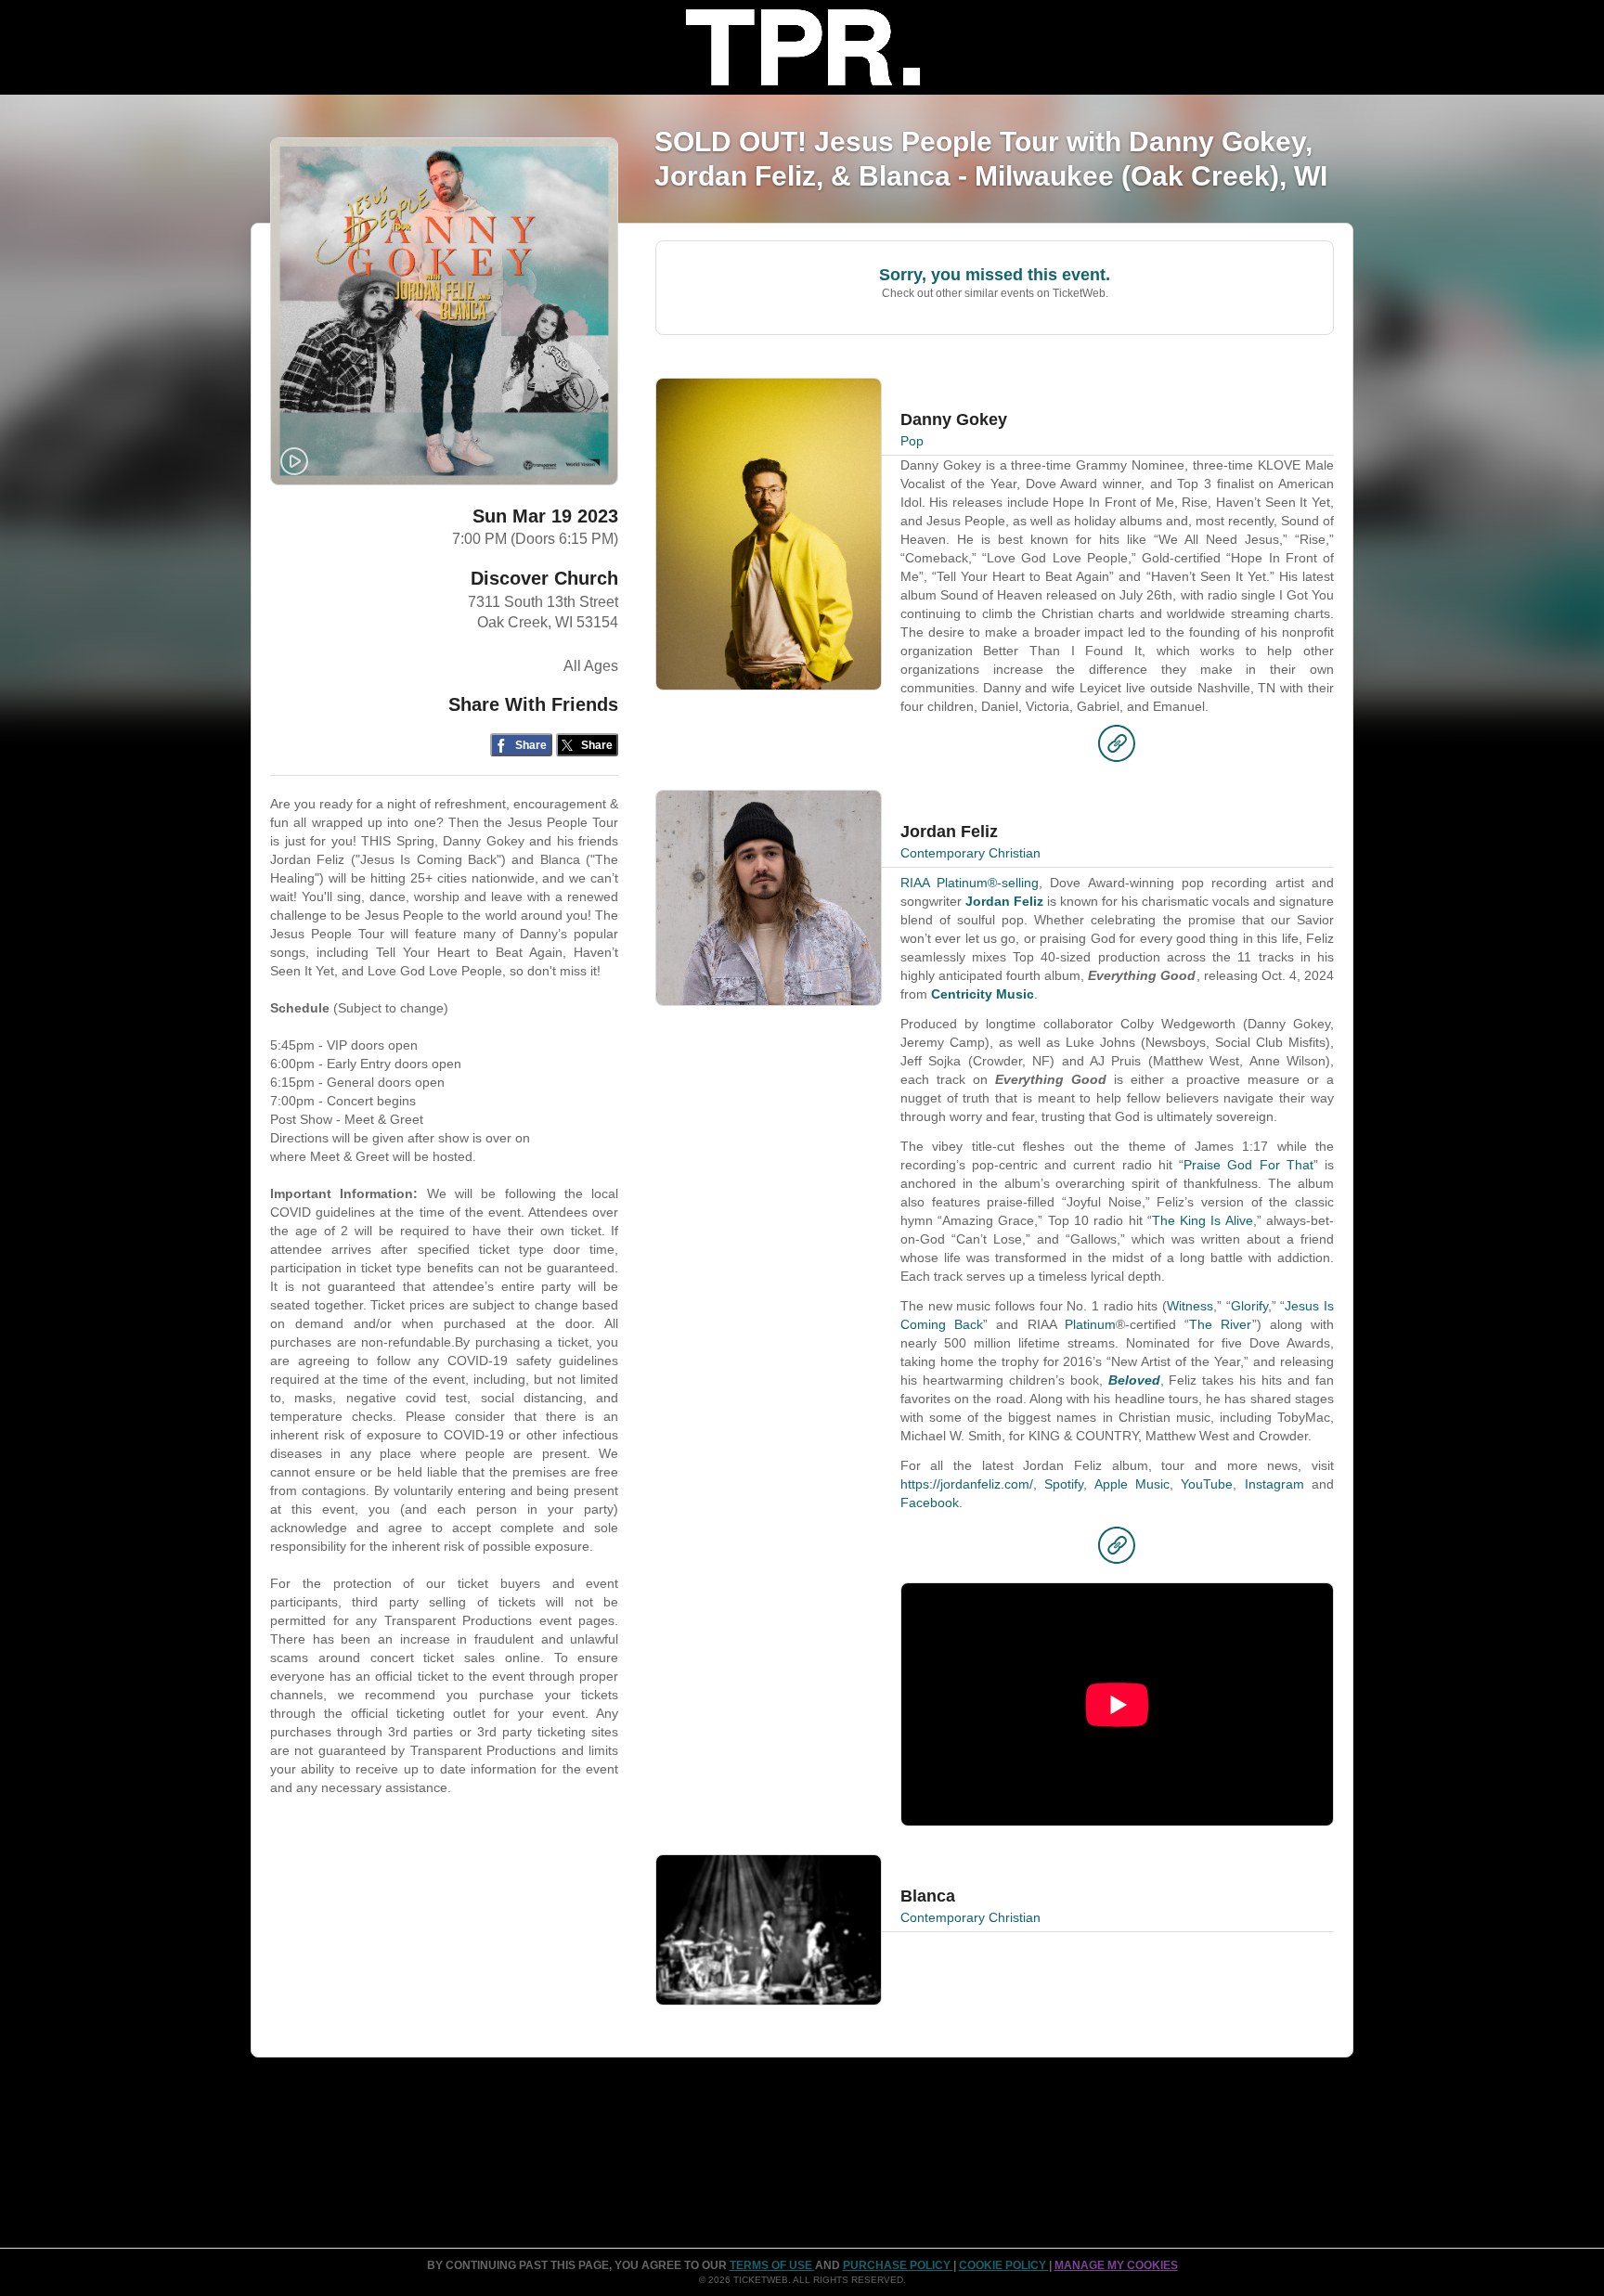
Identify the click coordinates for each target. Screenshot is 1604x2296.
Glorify (1249, 1306)
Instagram (1274, 1484)
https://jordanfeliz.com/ (967, 1484)
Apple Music (1132, 1484)
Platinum (1090, 1324)
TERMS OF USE (772, 2265)
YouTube (1207, 1484)
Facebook (930, 1503)
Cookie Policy (1004, 2265)
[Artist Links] (1117, 748)
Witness (1190, 1306)
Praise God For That (1248, 1165)
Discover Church (544, 578)
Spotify (1064, 1484)
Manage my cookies (1116, 2265)
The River (1220, 1324)
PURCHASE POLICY (898, 2265)
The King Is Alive (1203, 1220)
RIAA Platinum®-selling (970, 883)
